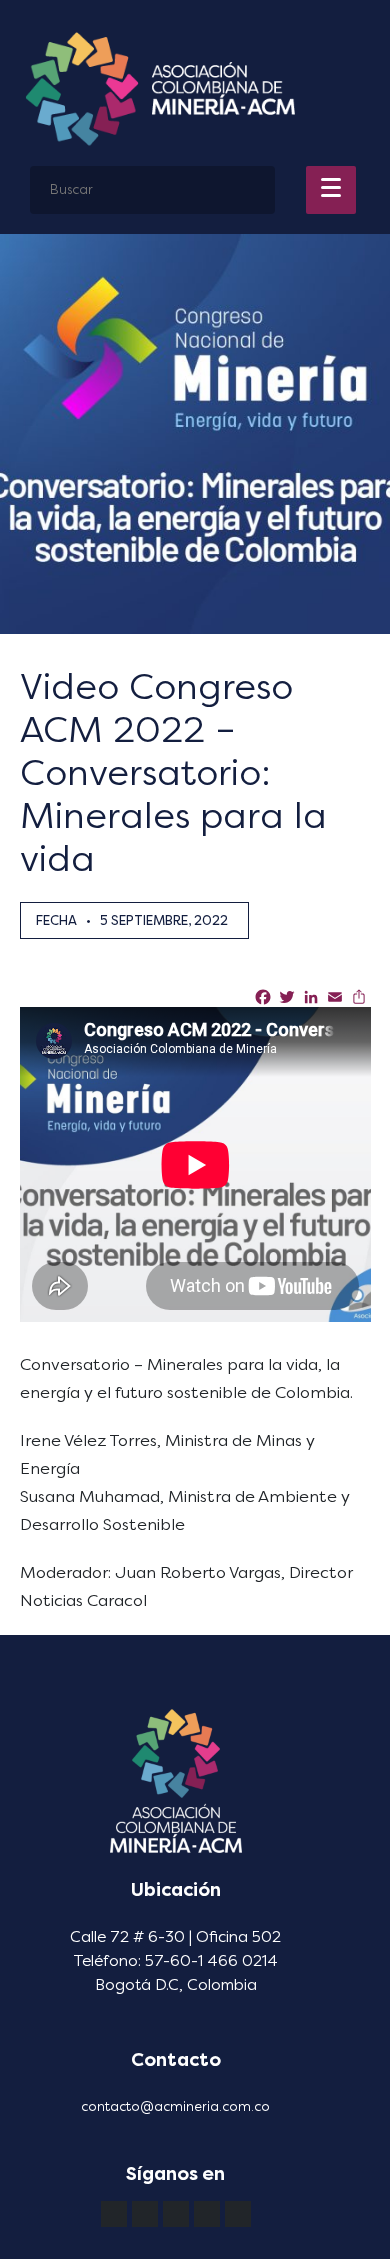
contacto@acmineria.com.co (175, 2106)
